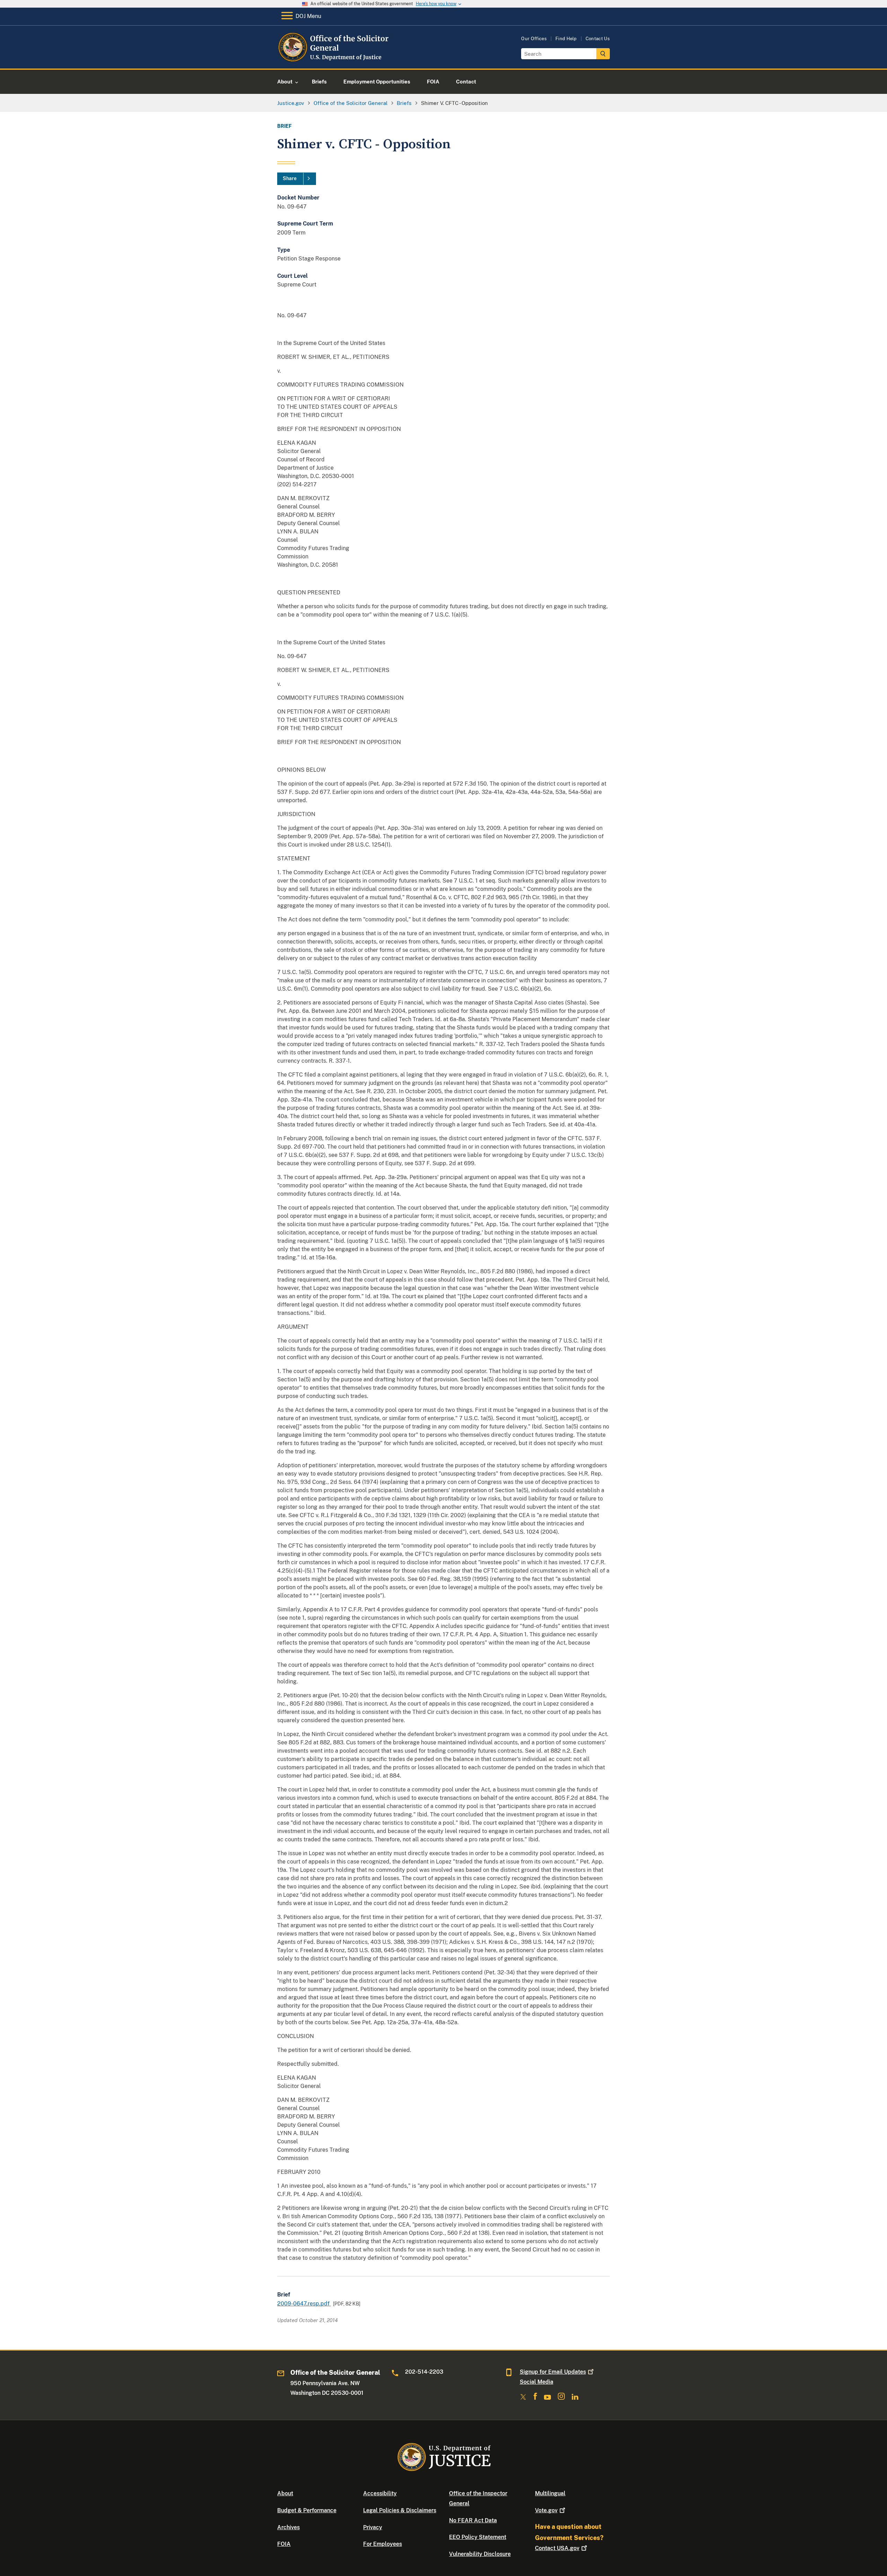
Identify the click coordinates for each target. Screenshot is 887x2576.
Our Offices (534, 39)
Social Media (537, 2382)
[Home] (333, 60)
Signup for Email (553, 2372)
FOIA (284, 2544)
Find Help (566, 39)
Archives (288, 2527)
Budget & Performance (307, 2510)
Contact (557, 2548)
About (285, 2493)
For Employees (383, 2544)
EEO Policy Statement (478, 2537)
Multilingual (550, 2493)
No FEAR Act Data (473, 2520)
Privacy (373, 2527)
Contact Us (598, 39)
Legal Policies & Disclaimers (400, 2510)
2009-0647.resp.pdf (304, 2304)
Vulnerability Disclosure (480, 2554)
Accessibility (380, 2493)
